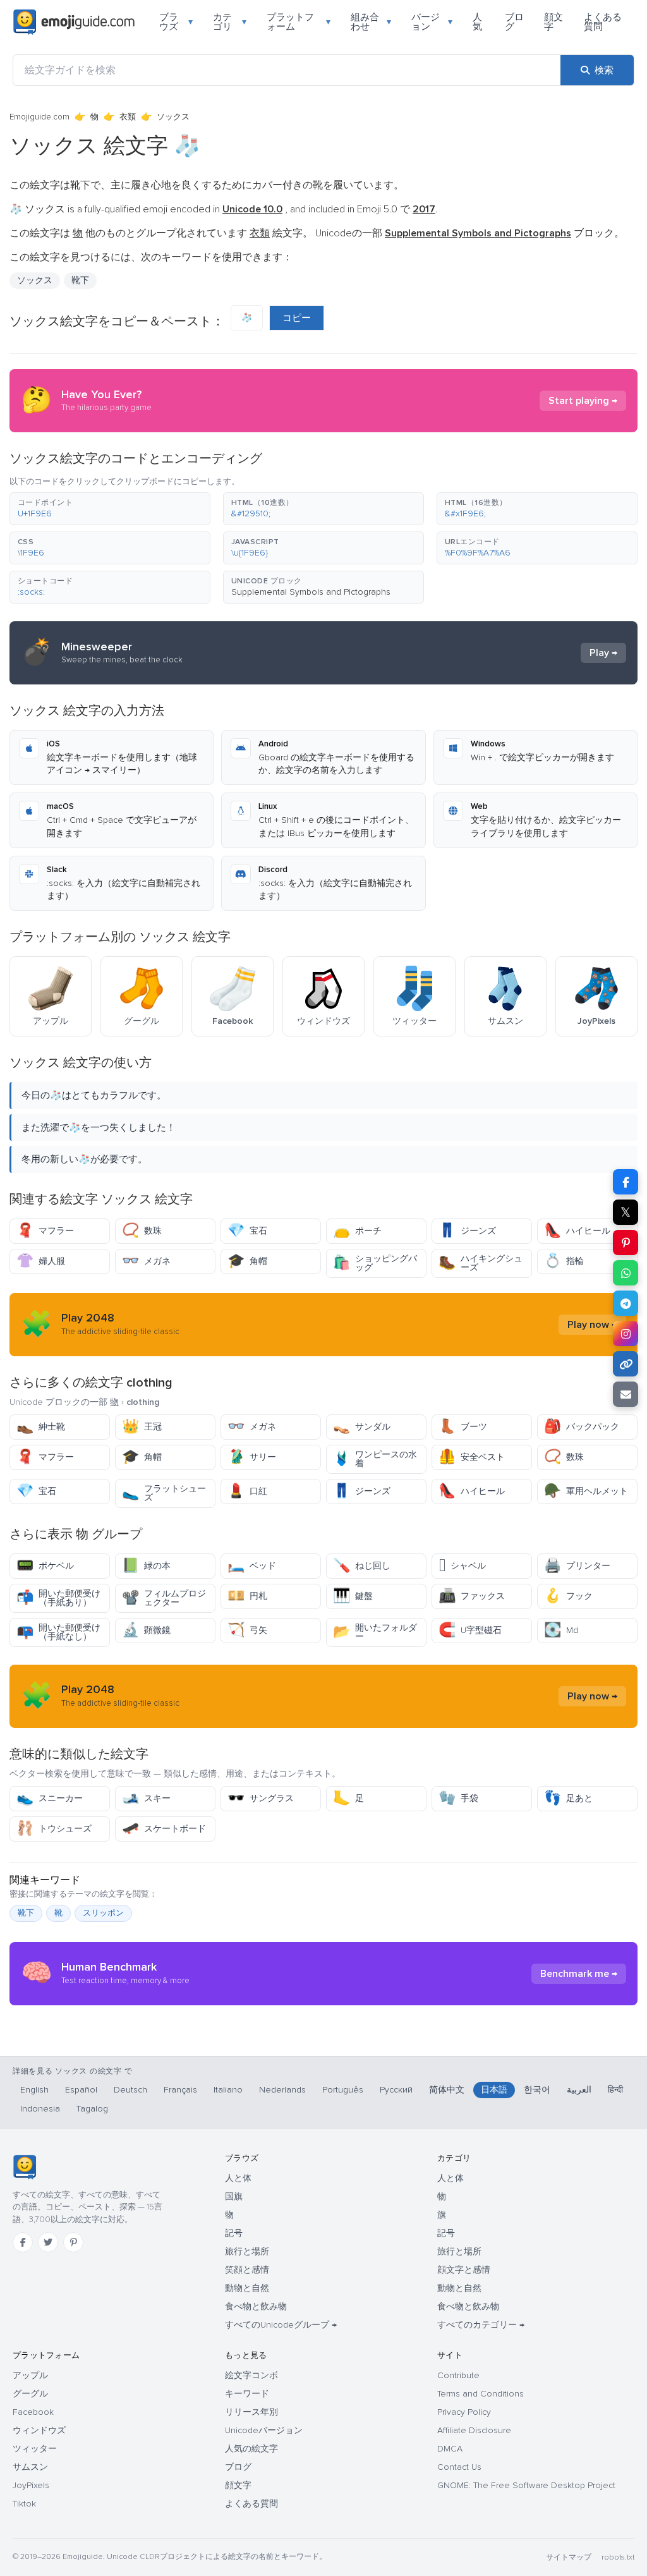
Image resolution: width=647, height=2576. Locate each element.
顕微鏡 (146, 1630)
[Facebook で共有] (626, 1182)
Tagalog (92, 2109)
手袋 (458, 1798)
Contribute (458, 2375)
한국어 (537, 2090)
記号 (234, 2233)
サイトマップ (569, 2557)
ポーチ (357, 1231)
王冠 (142, 1427)
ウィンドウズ (39, 2430)
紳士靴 (41, 1427)
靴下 (26, 1913)
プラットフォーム (299, 22)
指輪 (564, 1261)
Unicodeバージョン (264, 2430)
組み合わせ (371, 22)
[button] (110, 509)
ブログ (514, 22)
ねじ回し (362, 1566)
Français (180, 2090)
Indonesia (40, 2109)
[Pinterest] (73, 2242)
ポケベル (45, 1566)
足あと (568, 1798)
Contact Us (459, 2467)
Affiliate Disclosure (474, 2430)
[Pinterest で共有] (626, 1242)
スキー (146, 1798)
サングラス (261, 1798)
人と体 (238, 2178)
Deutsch (130, 2090)
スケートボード (164, 1829)
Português (343, 2090)
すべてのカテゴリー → (481, 2325)
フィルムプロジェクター (164, 1598)
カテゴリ (230, 22)
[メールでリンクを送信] (626, 1394)
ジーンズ (467, 1231)
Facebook (33, 2412)
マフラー (45, 1231)
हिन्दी (615, 2090)
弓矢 (247, 1630)
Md (561, 1630)
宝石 (247, 1231)
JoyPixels (31, 2485)
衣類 (128, 117)
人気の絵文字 (251, 2449)
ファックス (472, 1596)
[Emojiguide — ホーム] (24, 2167)
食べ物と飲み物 (256, 2306)
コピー (297, 318)
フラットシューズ (164, 1493)
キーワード (247, 2394)
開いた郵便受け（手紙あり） (58, 1598)
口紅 (247, 1491)
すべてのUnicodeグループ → (281, 2325)
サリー (252, 1457)
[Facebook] (23, 2242)
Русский (396, 2090)
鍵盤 (353, 1596)
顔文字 (553, 22)
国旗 (234, 2196)
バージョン (432, 22)
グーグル (30, 2394)
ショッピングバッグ (375, 1263)
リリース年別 (251, 2412)
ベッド (252, 1566)
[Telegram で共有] (626, 1303)
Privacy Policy (464, 2412)
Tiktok (24, 2504)
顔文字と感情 (464, 2270)
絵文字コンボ (251, 2375)
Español (81, 2090)
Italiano (228, 2090)
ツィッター (35, 2449)
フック (568, 1596)
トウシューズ (54, 1829)
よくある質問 (603, 22)
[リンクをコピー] (626, 1364)
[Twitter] (48, 2242)
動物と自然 (247, 2288)
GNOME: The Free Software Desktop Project (526, 2485)
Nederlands (282, 2090)
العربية (579, 2090)
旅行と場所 (247, 2251)
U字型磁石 (470, 1630)
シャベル (462, 1566)
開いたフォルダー (375, 1632)
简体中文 (447, 2090)
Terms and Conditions (481, 2394)
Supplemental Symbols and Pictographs (311, 592)
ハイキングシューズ (481, 1263)
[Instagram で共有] (626, 1334)
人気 (477, 22)
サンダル (362, 1427)
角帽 (247, 1261)
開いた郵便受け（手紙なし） (58, 1632)
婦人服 (41, 1261)
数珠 (142, 1231)
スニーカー (50, 1798)
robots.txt (618, 2557)
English (34, 2090)
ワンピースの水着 (375, 1459)
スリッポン (103, 1913)
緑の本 (146, 1566)
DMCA (450, 2449)
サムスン (30, 2467)
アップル (30, 2375)
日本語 (494, 2090)
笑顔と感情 (247, 2270)
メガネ (146, 1261)
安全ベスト (472, 1457)
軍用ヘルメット (586, 1491)
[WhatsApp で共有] (626, 1273)
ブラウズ (176, 22)
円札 (247, 1596)
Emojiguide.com (39, 117)
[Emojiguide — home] (74, 22)
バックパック (582, 1427)
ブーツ (463, 1427)
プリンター (577, 1566)
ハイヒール (577, 1231)
